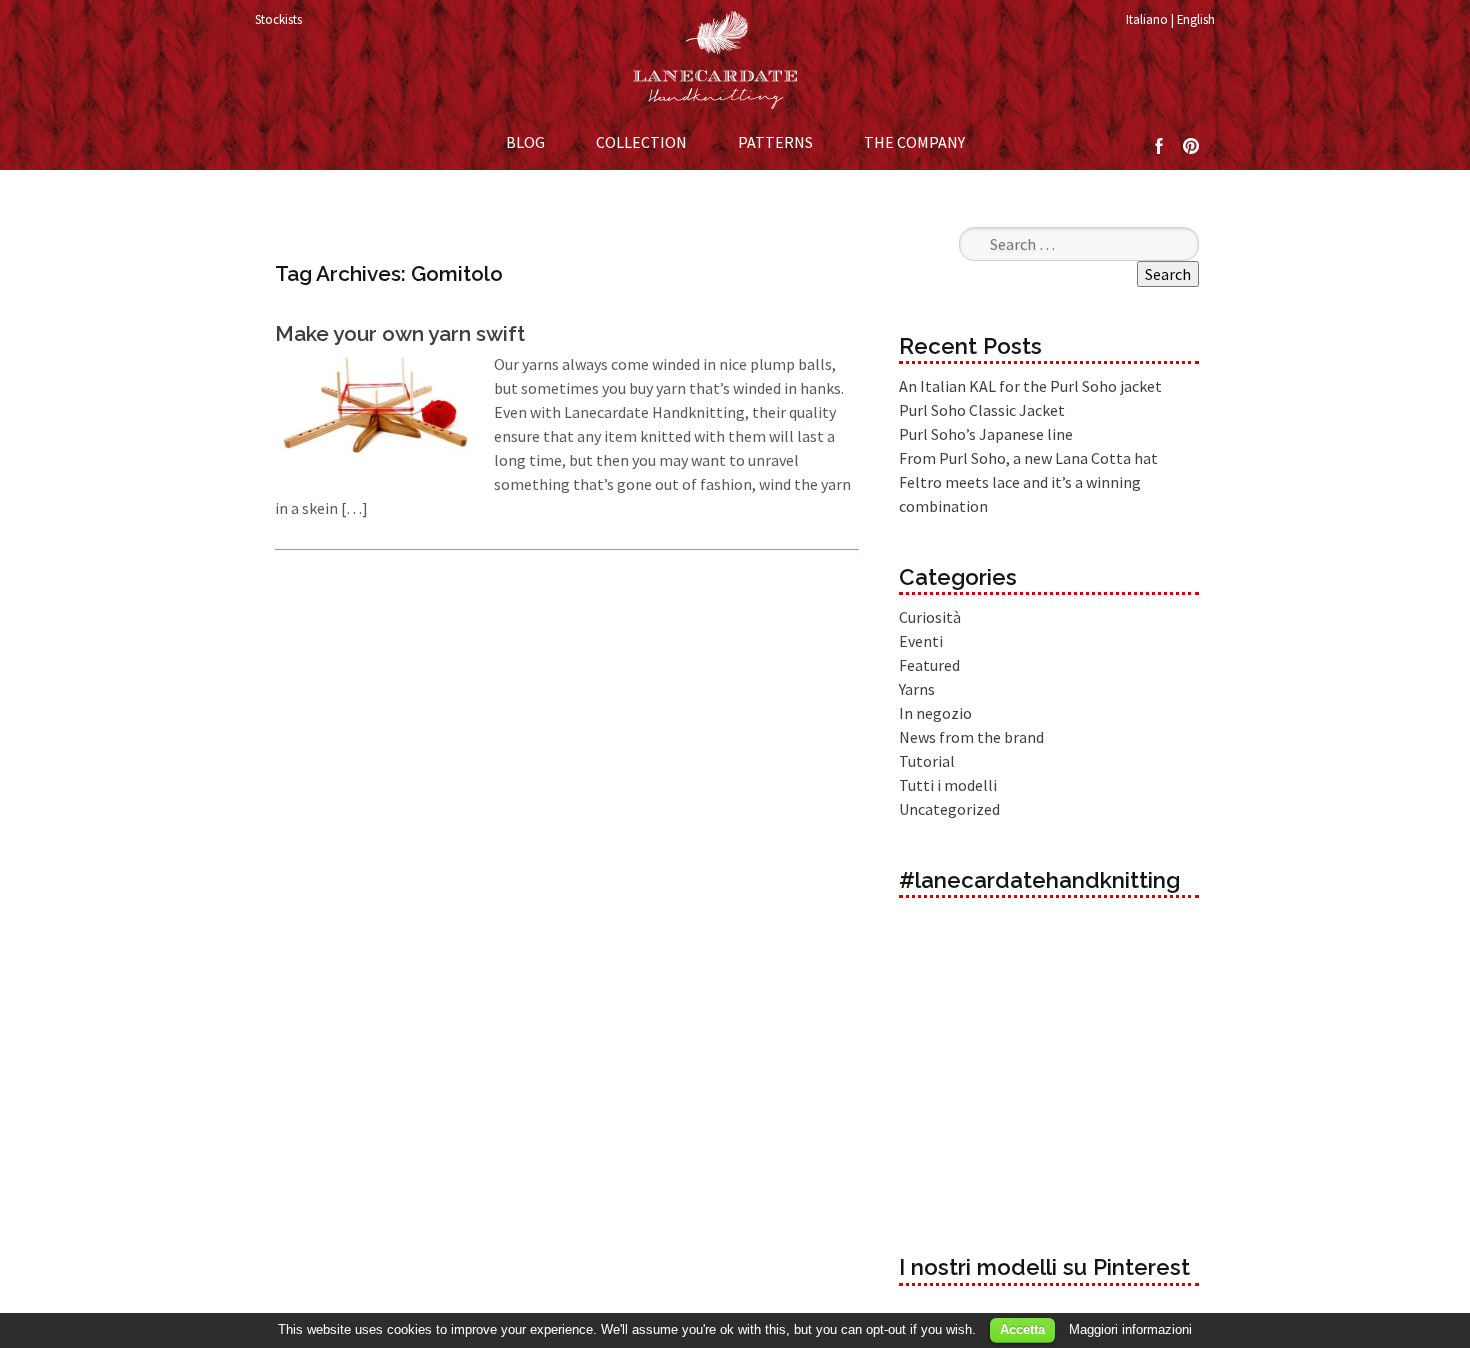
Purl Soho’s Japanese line (986, 434)
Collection (641, 142)
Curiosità (930, 617)
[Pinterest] (1191, 144)
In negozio (935, 713)
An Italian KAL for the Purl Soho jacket (1030, 386)
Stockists (278, 19)
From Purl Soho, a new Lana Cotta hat (1028, 458)
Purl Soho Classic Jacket (982, 410)
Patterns (775, 142)
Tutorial (927, 761)
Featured (929, 665)
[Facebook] (1159, 144)
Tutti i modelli (948, 785)
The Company (914, 142)
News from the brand (971, 737)
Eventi (921, 641)
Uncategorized (949, 809)
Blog (525, 142)
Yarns (917, 689)
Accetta (1022, 1329)
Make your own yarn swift (400, 333)
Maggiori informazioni (1130, 1329)
